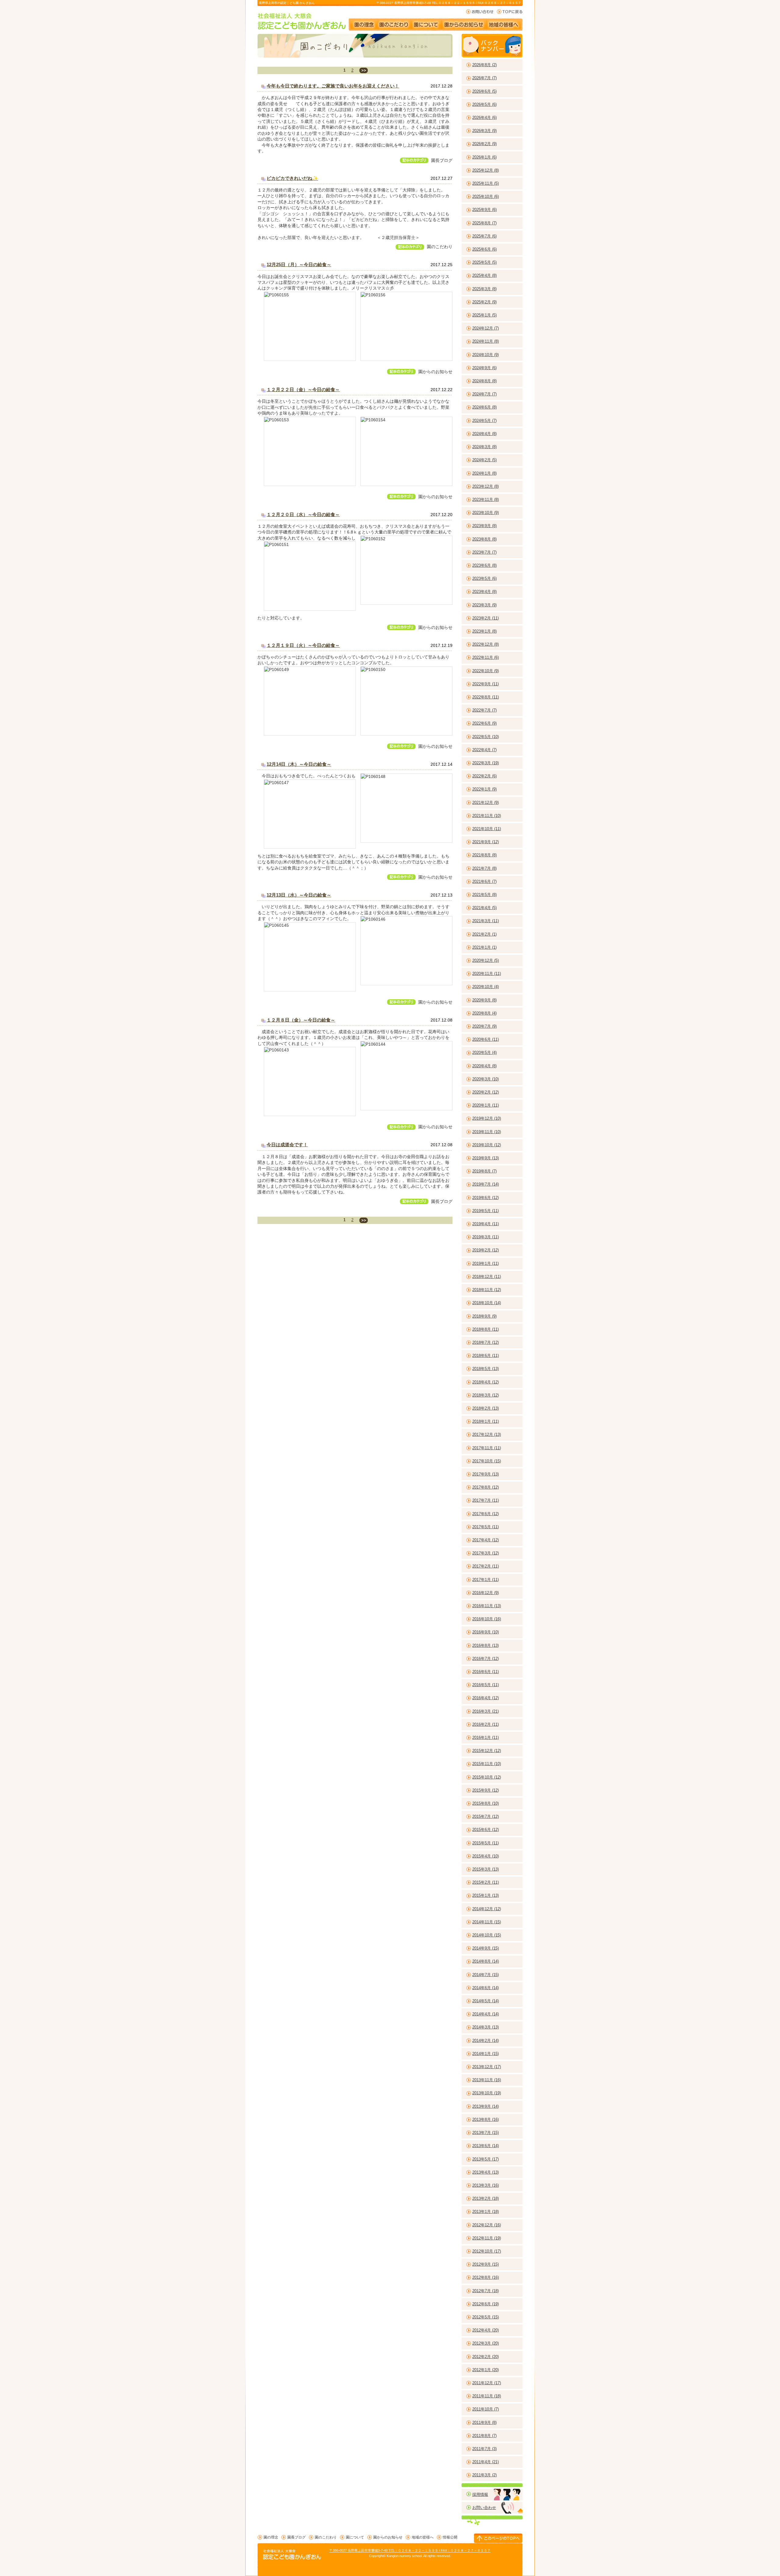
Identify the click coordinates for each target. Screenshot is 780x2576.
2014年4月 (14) (486, 2014)
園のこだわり (394, 22)
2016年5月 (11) (486, 1685)
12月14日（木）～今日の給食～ (299, 764)
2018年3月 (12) (486, 1395)
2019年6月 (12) (486, 1198)
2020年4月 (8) (484, 1066)
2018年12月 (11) (487, 1277)
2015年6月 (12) (486, 1830)
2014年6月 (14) (486, 1988)
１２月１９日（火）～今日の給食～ (303, 645)
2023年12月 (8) (486, 486)
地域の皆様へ (507, 22)
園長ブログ (442, 160)
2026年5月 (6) (484, 104)
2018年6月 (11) (486, 1356)
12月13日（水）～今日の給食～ (299, 895)
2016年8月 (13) (486, 1645)
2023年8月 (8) (484, 539)
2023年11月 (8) (486, 500)
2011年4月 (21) (486, 2462)
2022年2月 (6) (484, 776)
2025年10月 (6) (486, 196)
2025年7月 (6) (484, 236)
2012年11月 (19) (487, 2238)
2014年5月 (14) (486, 2001)
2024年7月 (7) (484, 394)
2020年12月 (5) (486, 960)
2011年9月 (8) (484, 2423)
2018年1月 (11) (486, 1421)
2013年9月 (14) (486, 2106)
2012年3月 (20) (486, 2343)
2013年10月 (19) (487, 2093)
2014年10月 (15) (487, 1935)
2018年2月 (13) (486, 1408)
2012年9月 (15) (486, 2264)
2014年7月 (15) (486, 1975)
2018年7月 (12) (486, 1342)
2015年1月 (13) (486, 1895)
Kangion (393, 2556)
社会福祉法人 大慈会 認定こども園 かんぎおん (302, 21)
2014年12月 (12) (487, 1909)
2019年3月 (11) (486, 1237)
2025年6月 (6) (484, 249)
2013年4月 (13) (486, 2172)
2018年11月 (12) (487, 1290)
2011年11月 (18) (487, 2396)
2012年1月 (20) (486, 2370)
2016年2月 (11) (486, 1724)
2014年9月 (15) (486, 1948)
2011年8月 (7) (484, 2436)
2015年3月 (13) (486, 1869)
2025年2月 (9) (484, 302)
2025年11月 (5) (486, 183)
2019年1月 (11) (486, 1263)
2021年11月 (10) (487, 816)
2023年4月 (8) (484, 592)
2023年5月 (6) (484, 578)
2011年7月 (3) (484, 2449)
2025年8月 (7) (484, 223)
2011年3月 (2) (484, 2475)
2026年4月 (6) (484, 118)
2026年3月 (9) (484, 131)
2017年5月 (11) (486, 1527)
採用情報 (480, 2494)
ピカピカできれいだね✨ (292, 178)
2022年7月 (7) (484, 710)
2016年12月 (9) (486, 1593)
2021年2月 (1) (484, 934)
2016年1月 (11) (486, 1738)
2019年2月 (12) (486, 1250)
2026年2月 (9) (484, 144)
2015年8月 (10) (486, 1803)
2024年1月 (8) (484, 473)
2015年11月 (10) (487, 1764)
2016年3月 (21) (486, 1711)
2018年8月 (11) (486, 1329)
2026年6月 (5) (484, 91)
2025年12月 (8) (486, 170)
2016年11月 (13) (487, 1606)
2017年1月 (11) (486, 1580)
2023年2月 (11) (486, 618)
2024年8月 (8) (484, 381)
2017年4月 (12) (486, 1540)
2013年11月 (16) (487, 2080)
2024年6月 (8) (484, 407)
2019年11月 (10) (487, 1132)
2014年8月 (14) (486, 1961)
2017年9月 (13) (486, 1474)
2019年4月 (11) (486, 1224)
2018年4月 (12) (486, 1382)
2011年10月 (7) (486, 2409)
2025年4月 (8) (484, 275)
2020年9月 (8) (484, 1000)
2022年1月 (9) (484, 789)
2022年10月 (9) (486, 671)
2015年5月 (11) (486, 1843)
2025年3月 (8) (484, 289)
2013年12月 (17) (487, 2067)
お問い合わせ (480, 12)
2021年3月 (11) (486, 921)
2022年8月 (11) (486, 697)
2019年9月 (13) (486, 1158)
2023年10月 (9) (486, 513)
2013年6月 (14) (486, 2146)
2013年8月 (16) (486, 2119)
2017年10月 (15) (487, 1461)
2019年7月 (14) (486, 1184)
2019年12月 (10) (487, 1118)
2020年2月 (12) (486, 1092)
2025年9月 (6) (484, 210)
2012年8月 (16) (486, 2277)
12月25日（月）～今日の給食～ (299, 264)
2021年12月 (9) (486, 803)
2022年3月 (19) (486, 763)
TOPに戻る (510, 12)
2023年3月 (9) (484, 605)
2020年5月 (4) (484, 1053)
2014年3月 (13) (486, 2027)
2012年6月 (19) (486, 2304)
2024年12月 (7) (486, 328)
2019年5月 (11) (486, 1211)
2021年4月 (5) (484, 908)
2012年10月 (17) (487, 2251)
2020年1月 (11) (486, 1105)
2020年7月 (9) (484, 1026)
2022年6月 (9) (484, 723)
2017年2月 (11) (486, 1566)
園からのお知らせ (464, 22)
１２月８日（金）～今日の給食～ (301, 1020)
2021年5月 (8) (484, 895)
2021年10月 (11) (487, 829)
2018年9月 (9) (484, 1316)
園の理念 (363, 22)
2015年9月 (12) (486, 1790)
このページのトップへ (498, 2538)
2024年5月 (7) (484, 421)
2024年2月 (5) (484, 460)
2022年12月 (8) (486, 644)
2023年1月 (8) (484, 631)
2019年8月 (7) (484, 1171)
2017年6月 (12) (486, 1514)
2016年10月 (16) (487, 1619)
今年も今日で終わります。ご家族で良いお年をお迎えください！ (333, 86)
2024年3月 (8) (484, 447)
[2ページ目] (363, 70)
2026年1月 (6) (484, 157)
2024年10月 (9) (486, 355)
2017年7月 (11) (486, 1500)
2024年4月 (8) (484, 434)
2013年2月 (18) (486, 2198)
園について (426, 22)
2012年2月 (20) (486, 2357)
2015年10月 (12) (487, 1777)
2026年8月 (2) (484, 65)
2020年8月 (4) (484, 1013)
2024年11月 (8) (486, 341)
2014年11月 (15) (487, 1922)
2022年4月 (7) (484, 750)
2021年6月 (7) (484, 881)
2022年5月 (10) (486, 737)
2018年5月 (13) (486, 1369)
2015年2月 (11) (486, 1882)
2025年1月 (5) (484, 315)
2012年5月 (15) (486, 2317)
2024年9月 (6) (484, 368)
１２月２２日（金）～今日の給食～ (303, 389)
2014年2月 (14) (486, 2041)
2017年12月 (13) (487, 1434)
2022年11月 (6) (486, 657)
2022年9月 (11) (486, 684)
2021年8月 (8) (484, 855)
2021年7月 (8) (484, 868)
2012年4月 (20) (486, 2330)
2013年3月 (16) (486, 2185)
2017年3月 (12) (486, 1553)
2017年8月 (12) (486, 1487)
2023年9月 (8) (484, 526)
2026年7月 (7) (484, 78)
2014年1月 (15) (486, 2054)
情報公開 (450, 2537)
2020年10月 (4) (486, 987)
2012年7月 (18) (486, 2291)
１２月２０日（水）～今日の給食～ (303, 514)
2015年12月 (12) (487, 1751)
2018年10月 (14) (487, 1303)
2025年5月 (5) (484, 262)
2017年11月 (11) (487, 1448)
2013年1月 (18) (486, 2212)
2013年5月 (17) (486, 2159)
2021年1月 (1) (484, 947)
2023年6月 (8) (484, 565)
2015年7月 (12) (486, 1816)
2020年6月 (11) (486, 1039)
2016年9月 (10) (486, 1632)
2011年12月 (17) (487, 2383)
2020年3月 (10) (486, 1079)
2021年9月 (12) (486, 842)
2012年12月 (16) (487, 2225)
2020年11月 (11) (487, 974)
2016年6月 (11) (486, 1672)
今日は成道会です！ (287, 1145)
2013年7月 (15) (486, 2133)
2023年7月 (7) (484, 552)
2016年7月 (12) (486, 1659)
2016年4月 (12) (486, 1698)
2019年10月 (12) (487, 1145)
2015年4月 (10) (486, 1856)
